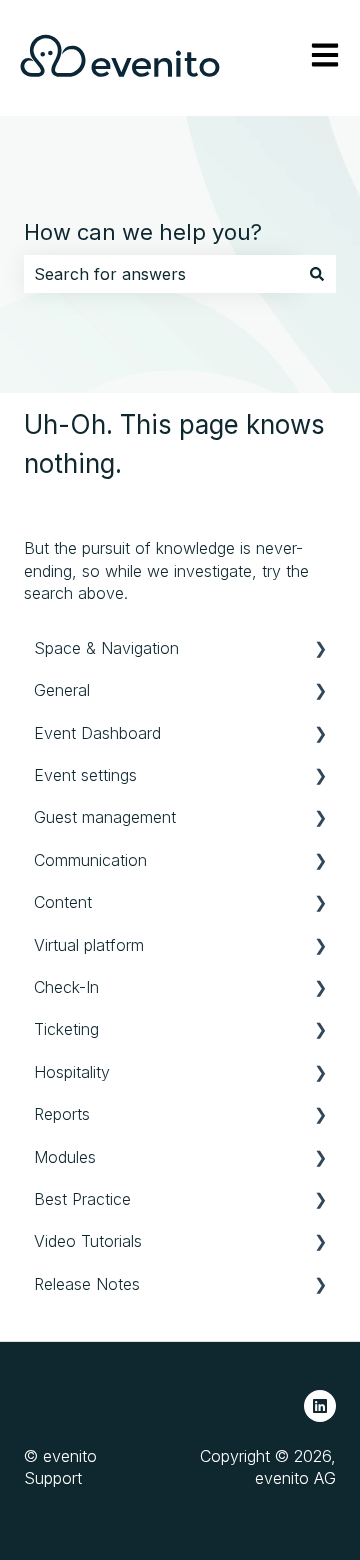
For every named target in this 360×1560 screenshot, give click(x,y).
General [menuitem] (62, 690)
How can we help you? (143, 232)
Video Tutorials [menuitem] (88, 1241)
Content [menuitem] (63, 902)
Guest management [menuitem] (105, 817)
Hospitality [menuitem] (72, 1072)
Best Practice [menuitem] (82, 1199)
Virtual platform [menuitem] (89, 945)
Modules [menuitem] (65, 1157)
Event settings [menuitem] (85, 775)
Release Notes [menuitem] (87, 1284)
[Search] (317, 274)
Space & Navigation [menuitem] (106, 648)
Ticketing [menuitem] (66, 1029)
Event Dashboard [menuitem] (97, 733)
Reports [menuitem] (62, 1114)
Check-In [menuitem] (66, 987)
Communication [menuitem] (90, 860)
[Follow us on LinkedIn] (320, 1406)
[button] (320, 649)
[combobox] (161, 274)
